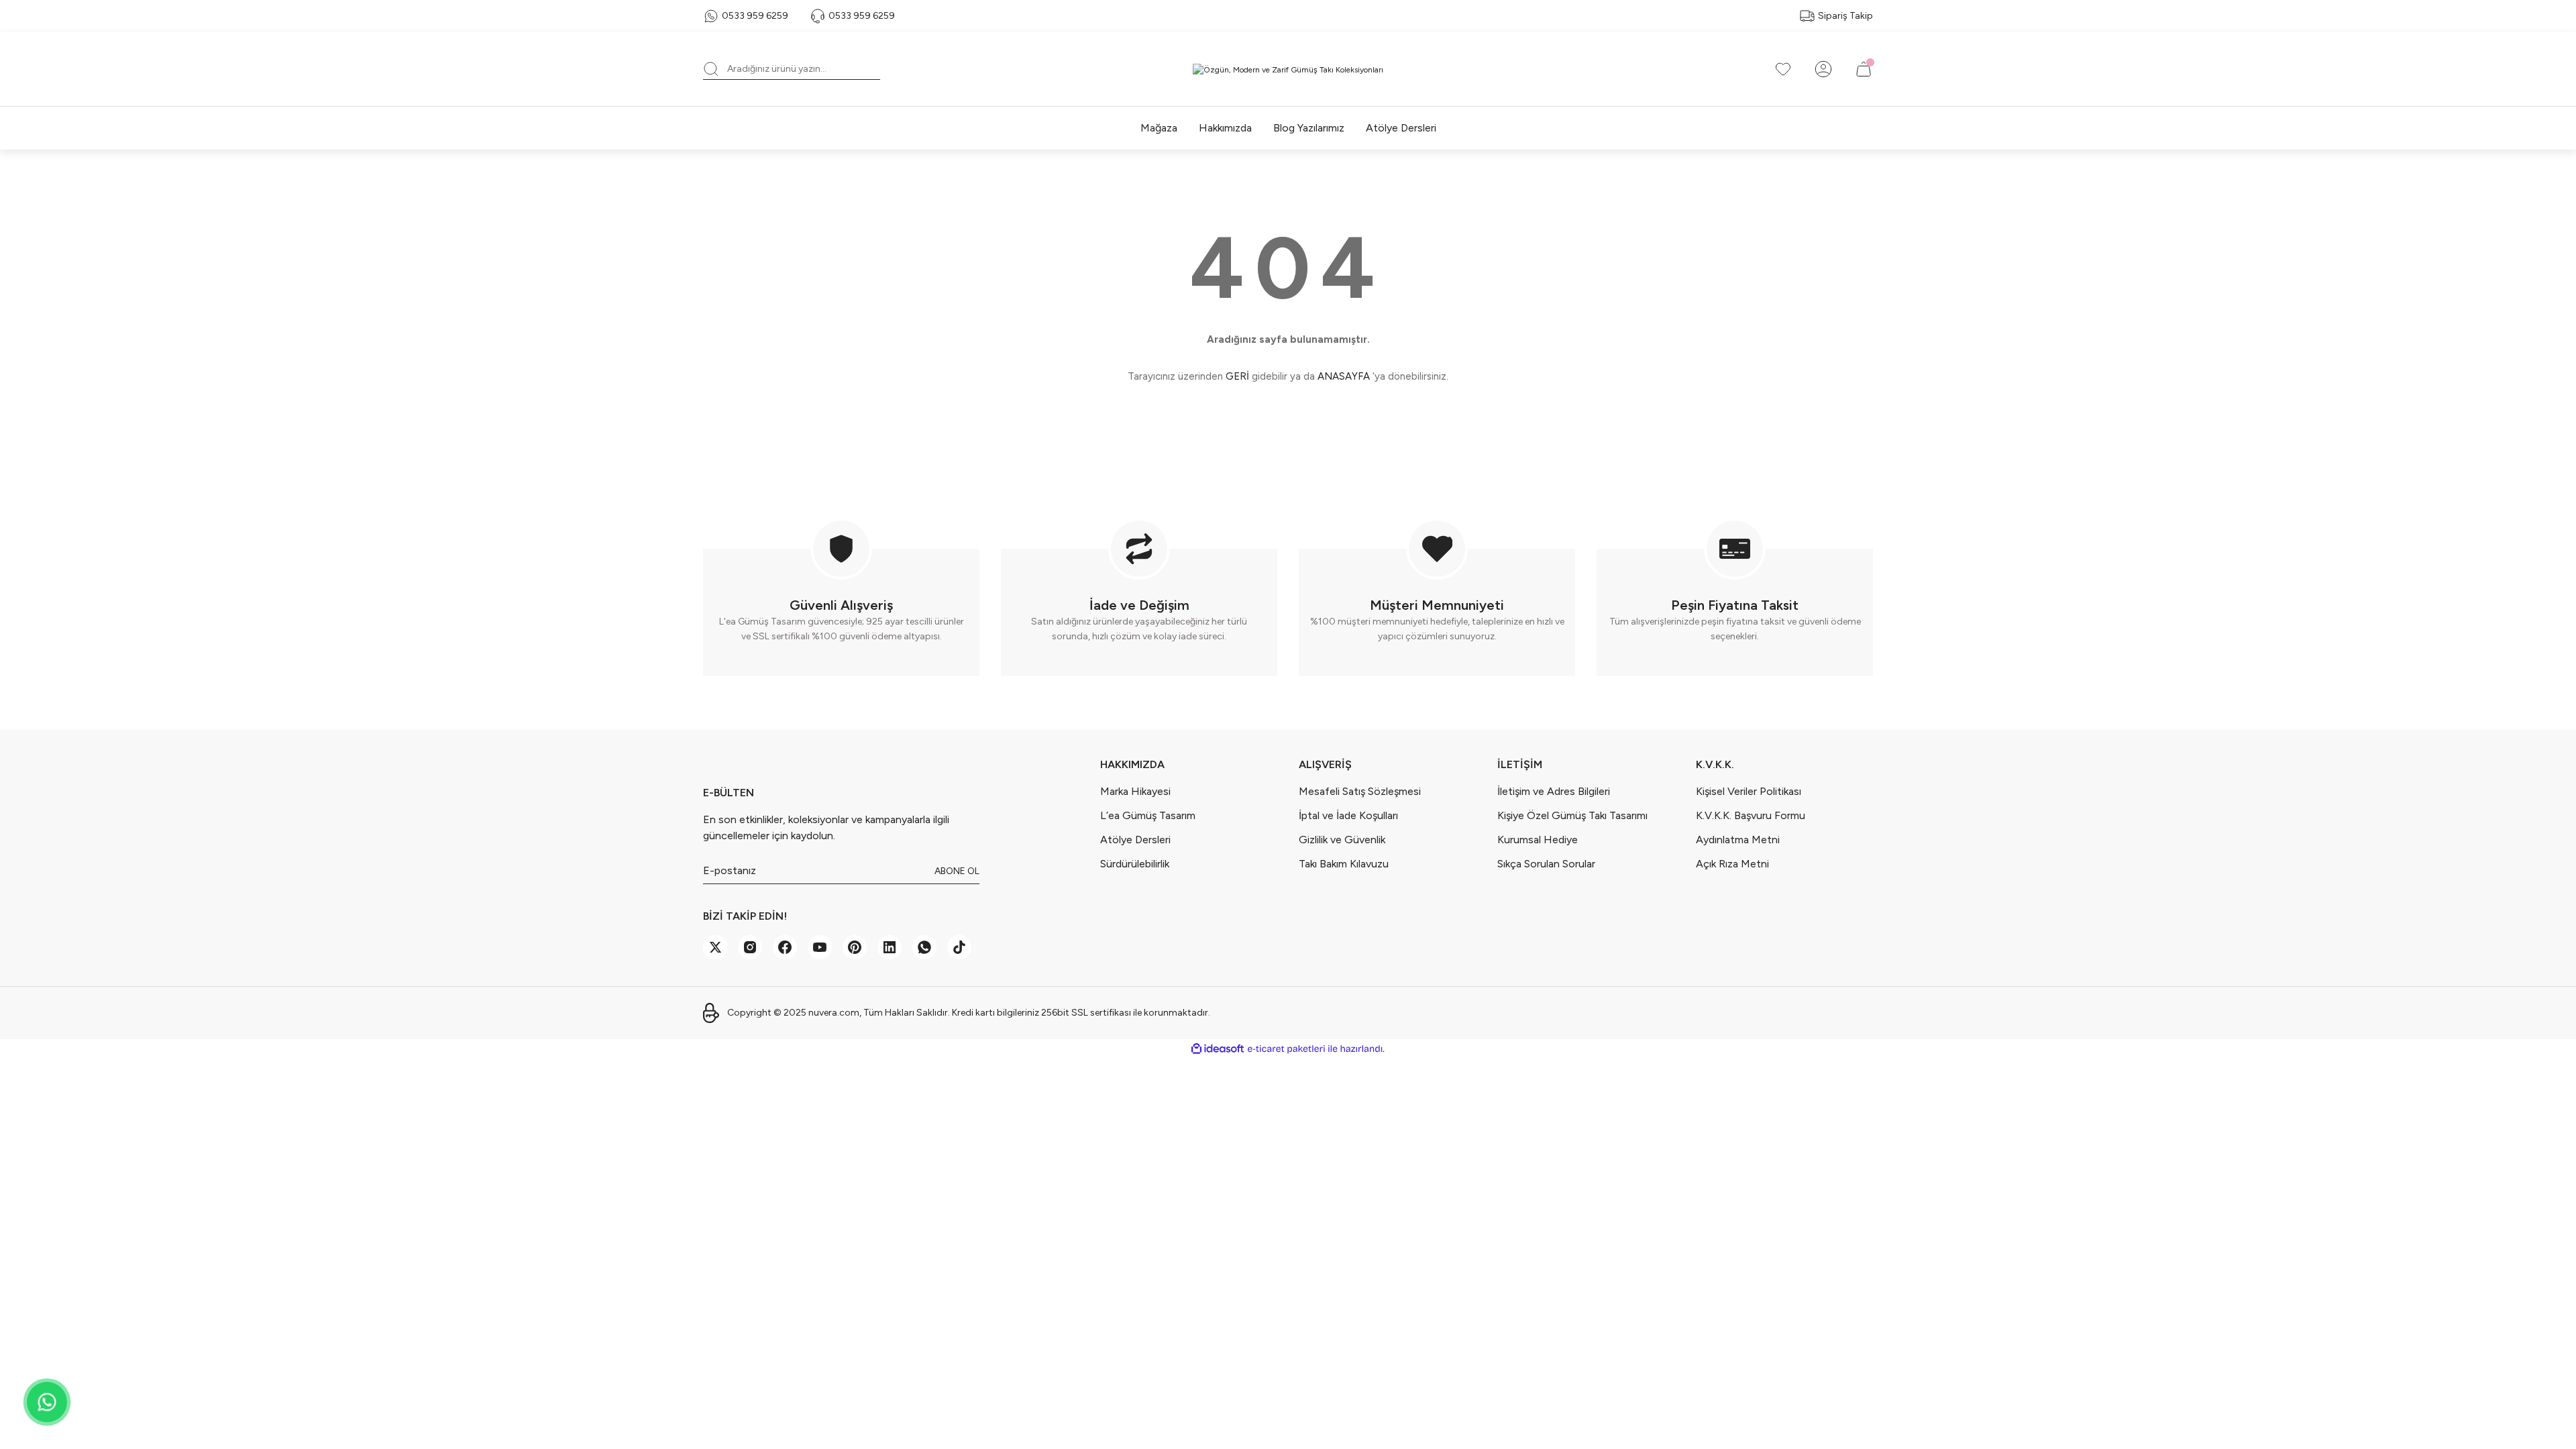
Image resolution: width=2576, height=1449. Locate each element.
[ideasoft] (1218, 1049)
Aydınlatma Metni (1738, 840)
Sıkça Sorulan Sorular (1546, 864)
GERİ (1237, 376)
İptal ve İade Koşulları (1348, 815)
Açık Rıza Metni (1732, 864)
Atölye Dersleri (1135, 840)
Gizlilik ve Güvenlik (1342, 840)
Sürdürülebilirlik (1135, 864)
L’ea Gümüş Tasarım (1148, 815)
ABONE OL (957, 871)
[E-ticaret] (1286, 1049)
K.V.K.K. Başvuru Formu (1751, 815)
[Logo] (1288, 69)
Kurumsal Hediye (1538, 840)
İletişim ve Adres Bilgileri (1554, 791)
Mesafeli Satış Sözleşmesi (1360, 791)
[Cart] (1864, 69)
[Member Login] (1823, 69)
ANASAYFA (1344, 376)
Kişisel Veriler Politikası (1749, 791)
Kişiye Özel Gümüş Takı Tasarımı (1572, 815)
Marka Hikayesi (1135, 791)
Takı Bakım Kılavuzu (1344, 864)
